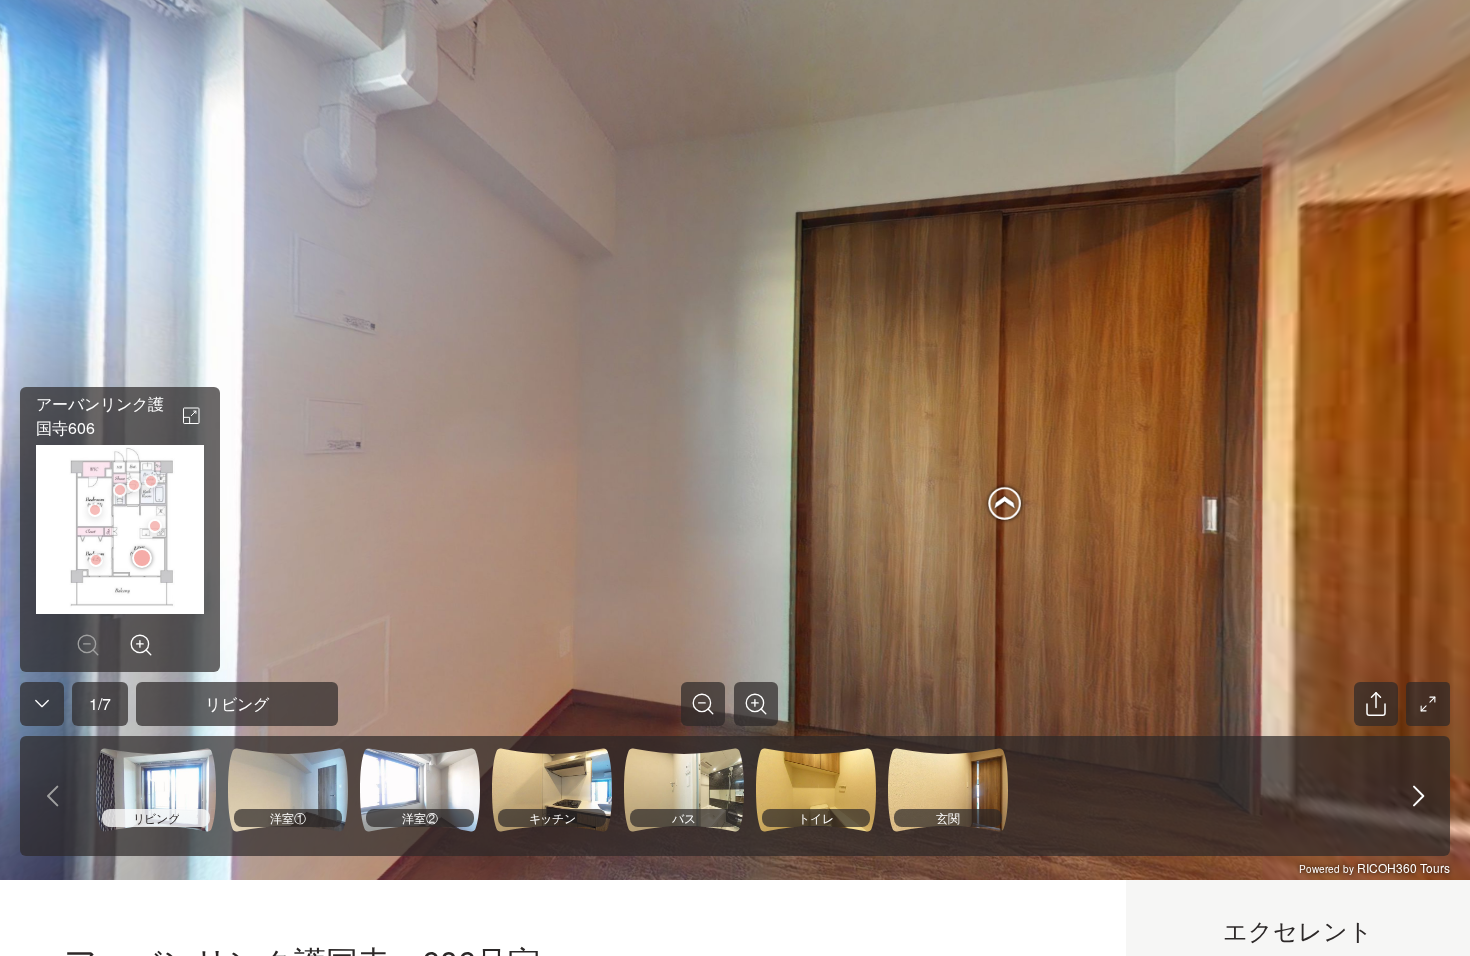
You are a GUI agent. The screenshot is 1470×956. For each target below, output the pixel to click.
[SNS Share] (1376, 704)
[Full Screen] (1428, 704)
